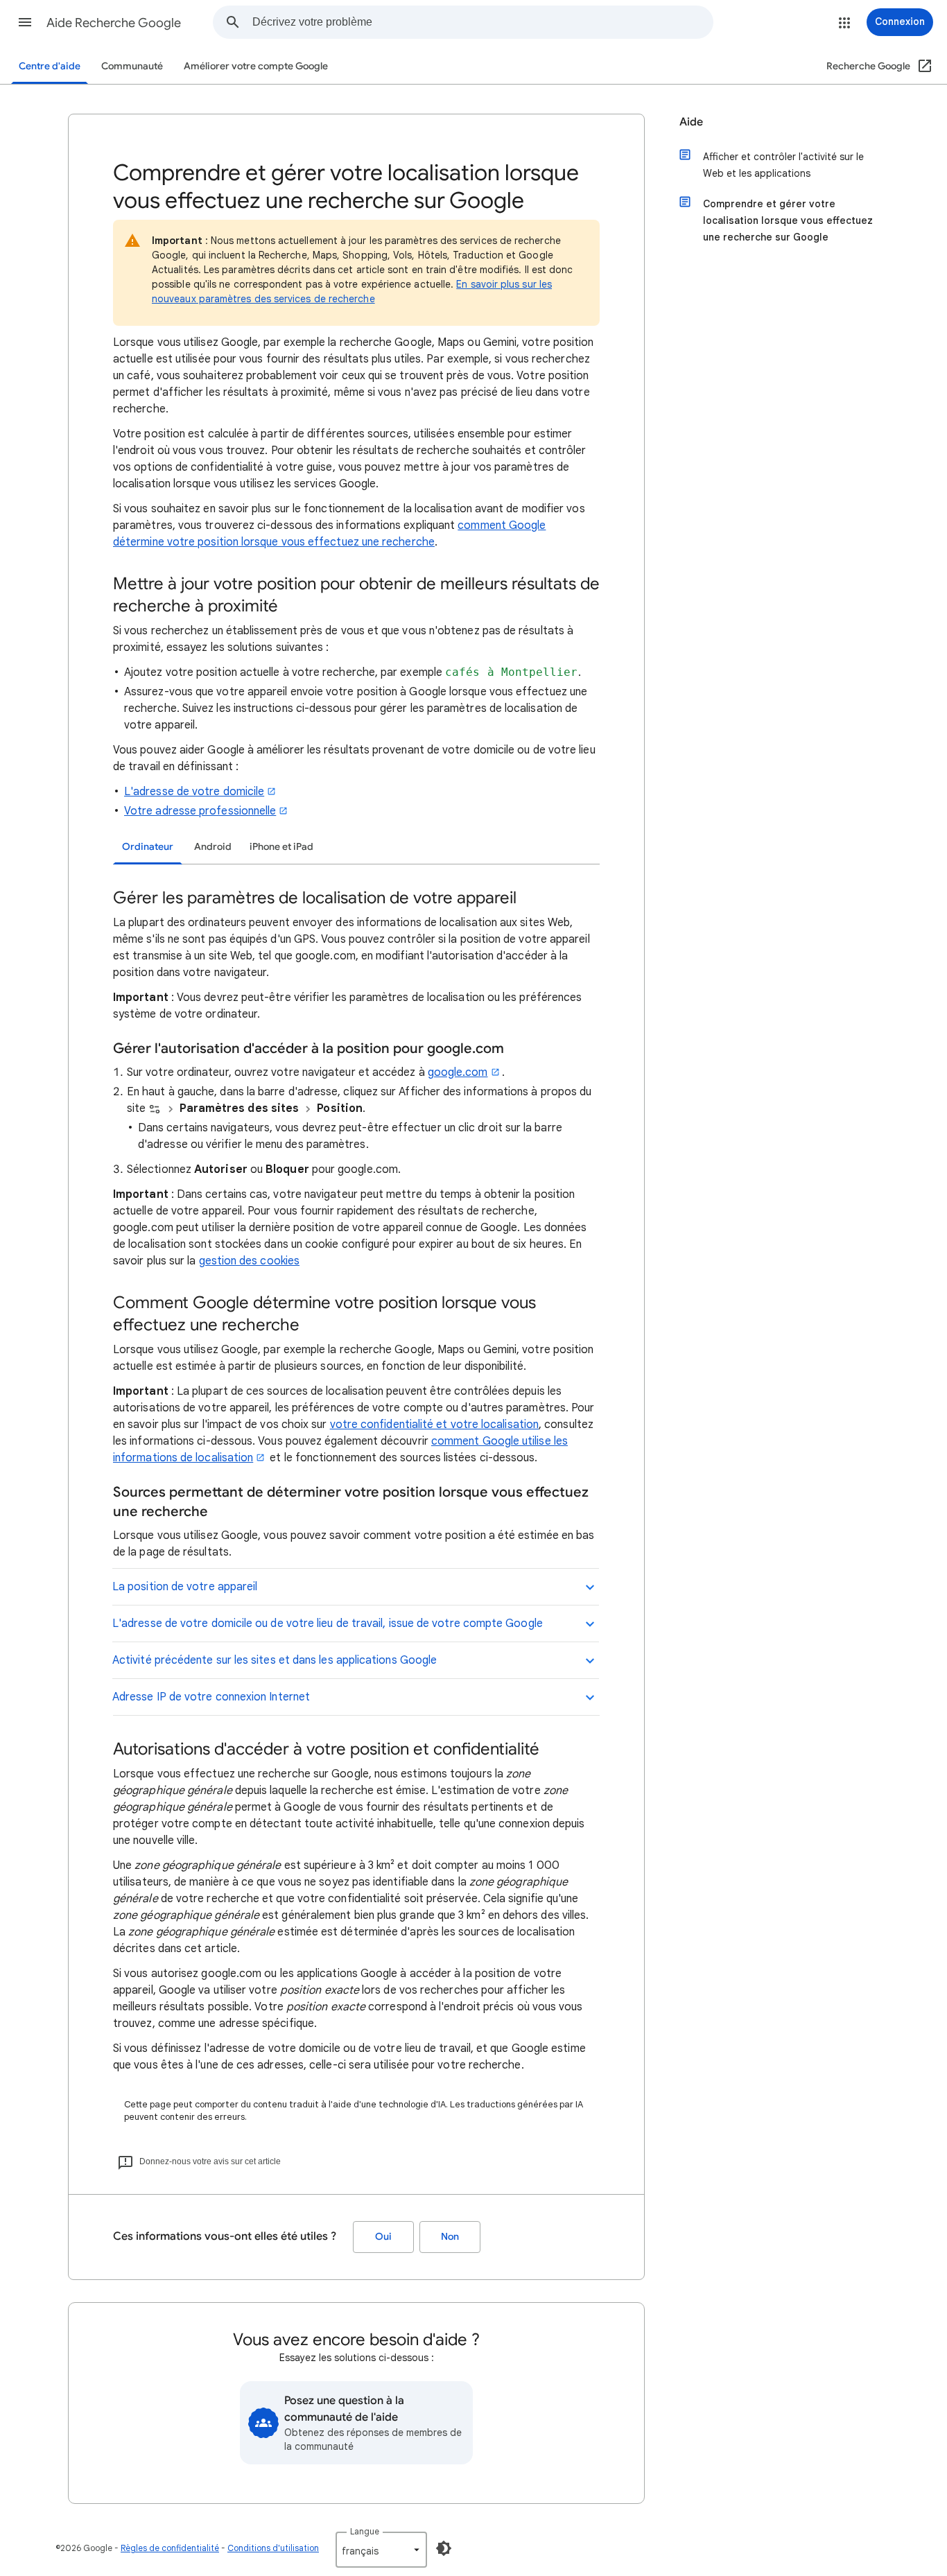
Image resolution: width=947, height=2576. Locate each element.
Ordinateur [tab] (148, 847)
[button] (25, 22)
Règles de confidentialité (170, 2548)
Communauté (132, 66)
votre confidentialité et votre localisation (434, 1425)
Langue (365, 2531)
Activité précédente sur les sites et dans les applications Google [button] (275, 1660)
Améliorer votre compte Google (256, 66)
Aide (691, 122)
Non (450, 2237)
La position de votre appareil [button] (185, 1587)
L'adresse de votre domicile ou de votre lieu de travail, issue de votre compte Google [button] (328, 1624)
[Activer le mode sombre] (444, 2548)
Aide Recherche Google (114, 23)
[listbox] (381, 2550)
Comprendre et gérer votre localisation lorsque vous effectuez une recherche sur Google (788, 220)
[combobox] (483, 22)
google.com (458, 1072)
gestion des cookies (250, 1261)
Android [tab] (213, 847)
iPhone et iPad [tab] (281, 847)
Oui (383, 2237)
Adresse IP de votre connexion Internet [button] (211, 1697)
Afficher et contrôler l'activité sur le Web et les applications (783, 165)
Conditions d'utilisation (273, 2548)
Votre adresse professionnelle (200, 811)
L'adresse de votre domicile (194, 792)
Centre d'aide (50, 66)
